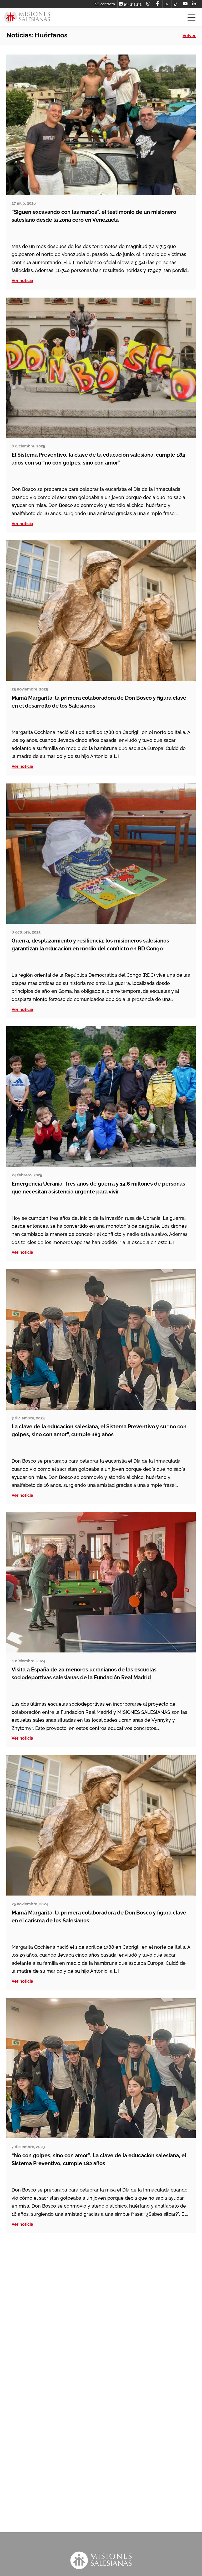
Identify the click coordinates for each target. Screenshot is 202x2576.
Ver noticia (22, 281)
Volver (189, 36)
